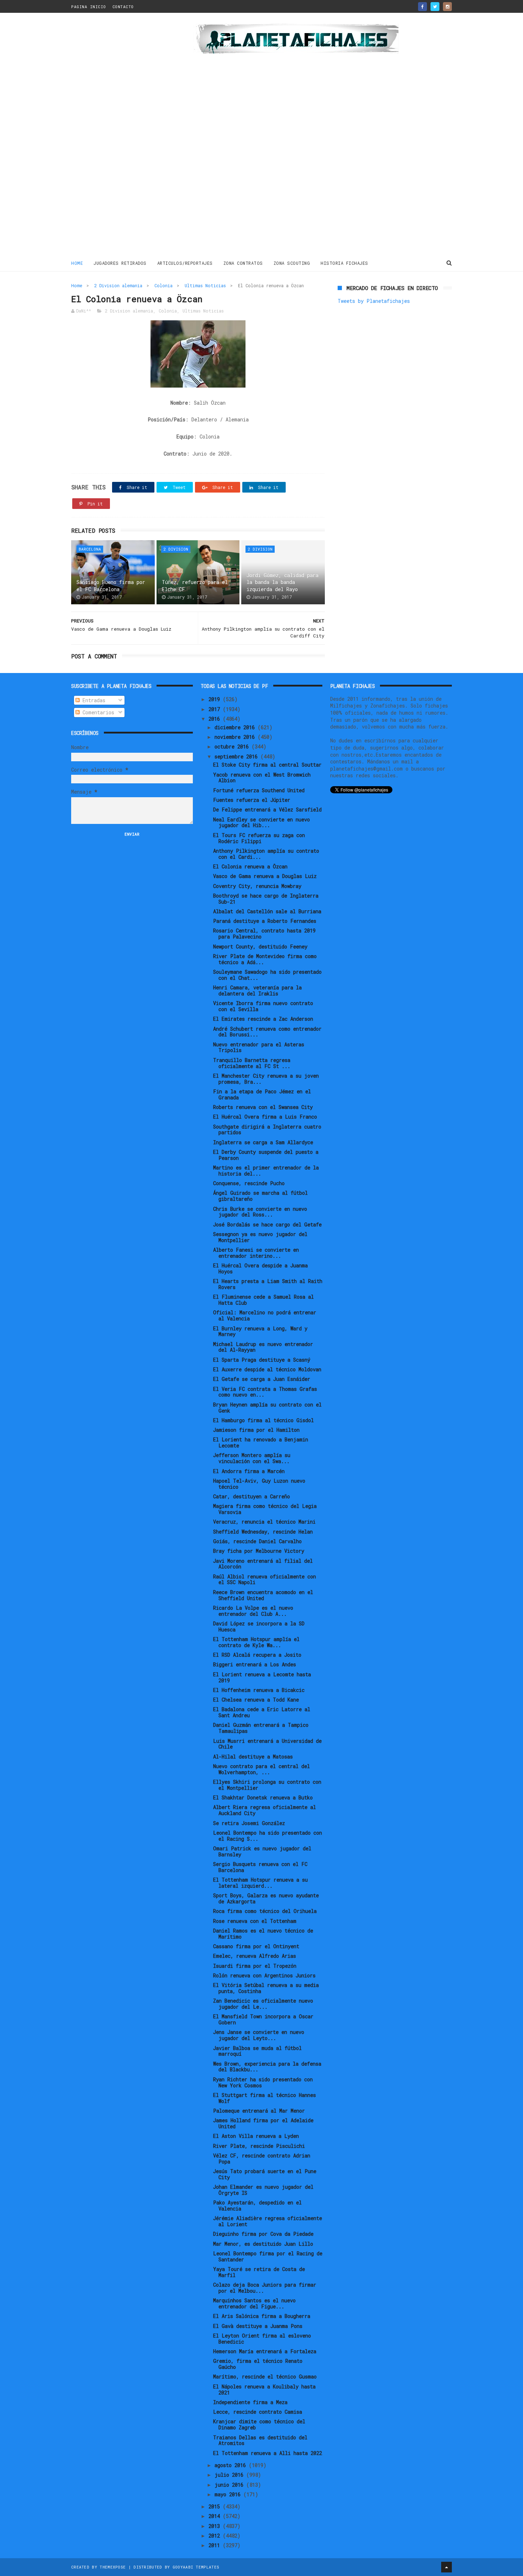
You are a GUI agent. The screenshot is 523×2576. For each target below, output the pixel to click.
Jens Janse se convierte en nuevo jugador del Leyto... (259, 2035)
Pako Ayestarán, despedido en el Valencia (257, 2206)
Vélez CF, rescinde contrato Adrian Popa (262, 2159)
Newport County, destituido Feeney (260, 947)
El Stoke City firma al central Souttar (267, 765)
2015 (216, 2506)
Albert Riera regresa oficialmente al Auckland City (265, 1810)
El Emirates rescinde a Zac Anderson (263, 1019)
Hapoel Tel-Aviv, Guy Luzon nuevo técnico (259, 1484)
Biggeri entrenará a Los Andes (255, 1664)
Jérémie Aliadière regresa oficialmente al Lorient (268, 2221)
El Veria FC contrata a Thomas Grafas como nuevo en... (265, 1392)
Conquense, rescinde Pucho (249, 1183)
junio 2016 (230, 2485)
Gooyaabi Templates (196, 2567)
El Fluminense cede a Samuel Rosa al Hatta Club (263, 1300)
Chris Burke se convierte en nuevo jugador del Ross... (260, 1212)
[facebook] (422, 7)
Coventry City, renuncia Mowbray (257, 886)
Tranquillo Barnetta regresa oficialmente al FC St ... (252, 1063)
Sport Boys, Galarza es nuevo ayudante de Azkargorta (266, 1898)
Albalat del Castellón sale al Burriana (267, 911)
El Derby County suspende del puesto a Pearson (266, 1155)
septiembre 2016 (237, 756)
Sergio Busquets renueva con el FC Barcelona (260, 1867)
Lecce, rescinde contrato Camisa (258, 2412)
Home (77, 263)
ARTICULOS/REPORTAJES (185, 263)
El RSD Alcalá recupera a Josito (257, 1655)
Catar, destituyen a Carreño (252, 1496)
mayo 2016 (229, 2494)
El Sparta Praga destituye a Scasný (262, 1360)
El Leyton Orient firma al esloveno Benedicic (262, 2339)
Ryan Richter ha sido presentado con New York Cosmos (263, 2082)
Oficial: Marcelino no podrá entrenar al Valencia (265, 1315)
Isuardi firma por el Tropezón (255, 1966)
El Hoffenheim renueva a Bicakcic (259, 1690)
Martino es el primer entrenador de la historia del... (266, 1171)
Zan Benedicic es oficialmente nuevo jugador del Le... (263, 2004)
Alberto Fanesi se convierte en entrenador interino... (256, 1253)
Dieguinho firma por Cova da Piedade (263, 2234)
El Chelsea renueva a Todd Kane (256, 1700)
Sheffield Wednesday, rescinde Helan (263, 1532)
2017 (216, 709)
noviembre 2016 (236, 737)
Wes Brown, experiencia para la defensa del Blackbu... (267, 2067)
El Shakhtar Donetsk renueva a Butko (263, 1797)
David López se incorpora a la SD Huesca (259, 1626)
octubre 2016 (233, 746)
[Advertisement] (122, 137)
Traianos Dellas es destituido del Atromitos (260, 2440)
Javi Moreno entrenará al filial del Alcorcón (263, 1564)
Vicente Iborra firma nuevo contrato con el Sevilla (263, 1006)
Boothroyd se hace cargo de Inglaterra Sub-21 (266, 899)
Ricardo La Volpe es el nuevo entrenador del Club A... (253, 1611)
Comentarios (97, 712)
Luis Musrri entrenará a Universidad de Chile (267, 1744)
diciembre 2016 (236, 727)
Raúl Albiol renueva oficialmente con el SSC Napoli (265, 1579)
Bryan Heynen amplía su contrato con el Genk (267, 1408)
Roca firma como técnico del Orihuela (265, 1911)
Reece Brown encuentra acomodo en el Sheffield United (263, 1595)
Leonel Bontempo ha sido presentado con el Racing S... (268, 1836)
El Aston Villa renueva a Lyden (256, 2136)
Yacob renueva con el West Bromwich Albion (262, 778)
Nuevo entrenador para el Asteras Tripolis (259, 1047)
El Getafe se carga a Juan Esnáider (262, 1379)
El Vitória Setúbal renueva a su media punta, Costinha (266, 1988)
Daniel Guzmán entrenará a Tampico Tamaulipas (261, 1728)
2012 (216, 2536)
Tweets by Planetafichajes (374, 301)
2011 (216, 2545)
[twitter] (435, 7)
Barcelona (90, 549)
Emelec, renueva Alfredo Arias (255, 1956)
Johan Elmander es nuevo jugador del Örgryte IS (263, 2190)
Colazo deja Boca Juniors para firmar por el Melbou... (265, 2288)
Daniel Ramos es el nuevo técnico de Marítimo (263, 1934)
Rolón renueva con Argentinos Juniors (264, 1975)
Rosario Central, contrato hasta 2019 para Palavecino (264, 934)
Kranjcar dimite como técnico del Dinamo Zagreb (259, 2424)
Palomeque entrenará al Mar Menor (259, 2111)
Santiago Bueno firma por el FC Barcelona (111, 586)
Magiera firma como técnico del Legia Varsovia (265, 1509)
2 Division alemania (118, 285)
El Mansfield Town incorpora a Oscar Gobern (263, 2019)
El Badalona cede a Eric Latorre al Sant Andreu (262, 1712)
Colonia (163, 285)
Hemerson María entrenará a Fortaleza (265, 2351)
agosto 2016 (232, 2465)
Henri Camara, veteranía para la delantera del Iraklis (257, 990)
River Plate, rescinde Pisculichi (259, 2146)
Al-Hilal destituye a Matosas (253, 1757)
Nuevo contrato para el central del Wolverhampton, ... (261, 1769)
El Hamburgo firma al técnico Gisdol (263, 1420)
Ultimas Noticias (205, 285)
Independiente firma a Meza (250, 2402)
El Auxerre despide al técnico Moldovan (267, 1369)
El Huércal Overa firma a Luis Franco (265, 1117)
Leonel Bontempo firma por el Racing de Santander (268, 2256)
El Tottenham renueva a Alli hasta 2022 (268, 2453)
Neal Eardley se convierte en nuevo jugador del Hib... (261, 822)
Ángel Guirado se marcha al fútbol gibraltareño (260, 1196)
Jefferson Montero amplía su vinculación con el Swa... (252, 1458)
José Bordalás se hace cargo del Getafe (267, 1224)
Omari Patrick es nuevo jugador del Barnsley (262, 1851)
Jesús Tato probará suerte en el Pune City (265, 2174)
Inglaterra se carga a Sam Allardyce (263, 1142)
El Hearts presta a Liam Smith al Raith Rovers (268, 1284)
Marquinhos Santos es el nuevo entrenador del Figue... (254, 2303)
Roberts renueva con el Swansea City (263, 1107)
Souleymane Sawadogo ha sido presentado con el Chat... (267, 975)
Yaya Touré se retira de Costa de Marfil (259, 2272)
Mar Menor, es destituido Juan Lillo (263, 2244)
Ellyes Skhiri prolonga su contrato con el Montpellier (267, 1785)
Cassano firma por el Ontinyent (256, 1946)
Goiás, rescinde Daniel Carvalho (257, 1541)
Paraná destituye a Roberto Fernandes (265, 921)
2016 (216, 719)
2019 (216, 699)
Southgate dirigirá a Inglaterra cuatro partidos (267, 1130)
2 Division (176, 549)
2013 (216, 2526)
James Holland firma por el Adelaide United (263, 2123)
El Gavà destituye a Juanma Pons (258, 2326)
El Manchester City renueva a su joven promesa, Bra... (266, 1079)
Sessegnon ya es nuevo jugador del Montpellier (260, 1237)
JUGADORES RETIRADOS (120, 263)
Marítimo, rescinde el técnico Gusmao (265, 2377)
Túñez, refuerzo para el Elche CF (195, 586)
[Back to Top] (447, 2567)
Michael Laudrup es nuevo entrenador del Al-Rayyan (263, 1347)
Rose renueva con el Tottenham (255, 1921)
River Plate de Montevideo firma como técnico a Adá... (265, 959)
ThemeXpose (113, 2567)
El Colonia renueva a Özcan (250, 866)
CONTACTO (123, 7)
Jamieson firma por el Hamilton (256, 1430)
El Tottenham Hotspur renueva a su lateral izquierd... (260, 1883)
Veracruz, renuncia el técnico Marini (264, 1522)
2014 (216, 2516)
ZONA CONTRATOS (243, 263)
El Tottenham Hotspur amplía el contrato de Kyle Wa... (256, 1642)
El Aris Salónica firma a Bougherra (262, 2316)
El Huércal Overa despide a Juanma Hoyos (260, 1268)
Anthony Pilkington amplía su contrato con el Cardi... (266, 854)
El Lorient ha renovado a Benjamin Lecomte (261, 1442)
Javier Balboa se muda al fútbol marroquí (257, 2051)
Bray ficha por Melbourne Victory (259, 1551)
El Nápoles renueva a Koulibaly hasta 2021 (264, 2390)
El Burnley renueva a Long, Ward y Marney (260, 1331)
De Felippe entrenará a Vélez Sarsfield (267, 809)
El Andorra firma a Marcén (249, 1471)
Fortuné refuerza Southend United (259, 790)
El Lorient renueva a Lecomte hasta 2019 (262, 1677)
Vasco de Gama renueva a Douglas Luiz (265, 876)
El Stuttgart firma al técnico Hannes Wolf (265, 2098)
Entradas (93, 700)
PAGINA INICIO (89, 7)
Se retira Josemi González (249, 1823)
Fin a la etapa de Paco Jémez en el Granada (262, 1094)
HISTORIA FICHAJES (344, 263)
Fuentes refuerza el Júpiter (252, 800)
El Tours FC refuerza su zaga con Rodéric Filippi (259, 838)
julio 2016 (230, 2475)
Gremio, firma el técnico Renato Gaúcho (258, 2364)
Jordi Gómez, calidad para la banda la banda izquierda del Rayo (282, 582)
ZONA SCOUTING (292, 263)
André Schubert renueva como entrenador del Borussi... (267, 1032)
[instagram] (447, 7)
